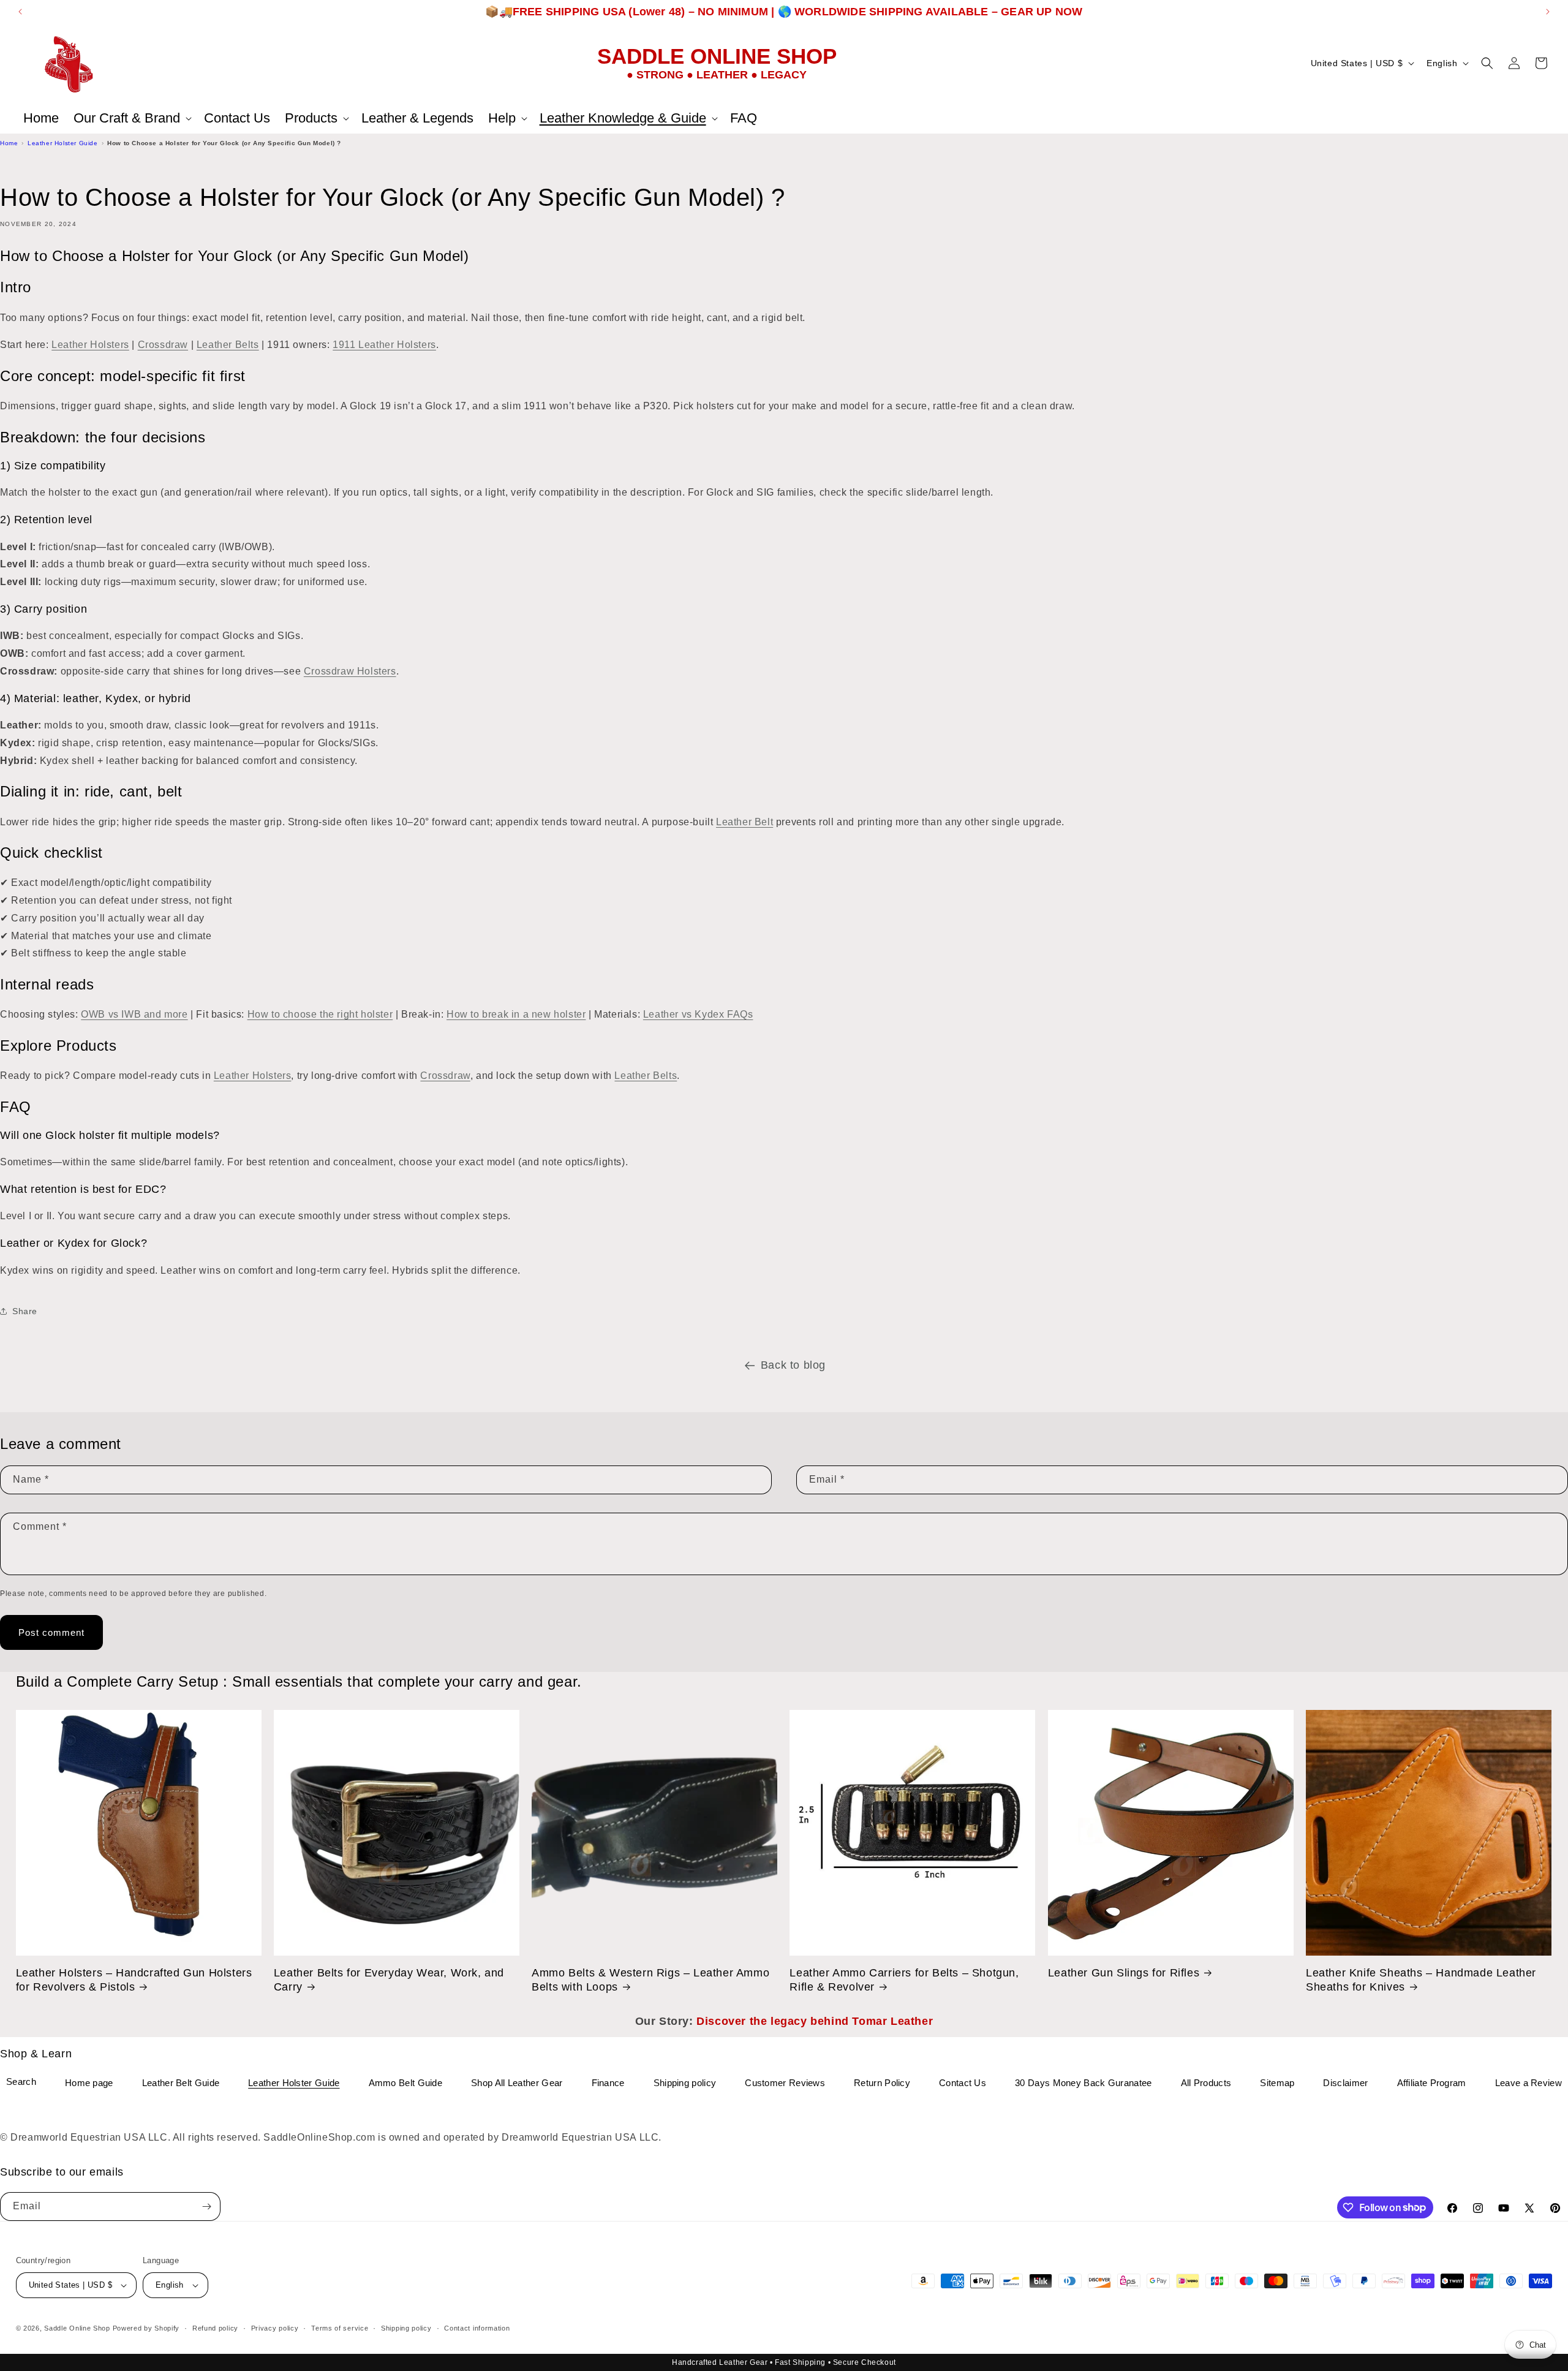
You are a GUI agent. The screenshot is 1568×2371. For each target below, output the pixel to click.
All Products (1206, 2083)
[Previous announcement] (20, 12)
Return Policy (882, 2083)
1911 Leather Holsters (384, 345)
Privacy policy (275, 2328)
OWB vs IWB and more (134, 1014)
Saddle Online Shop (77, 2328)
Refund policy (215, 2328)
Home (9, 143)
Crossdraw (163, 345)
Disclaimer (1345, 2083)
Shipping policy (685, 2083)
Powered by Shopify (146, 2328)
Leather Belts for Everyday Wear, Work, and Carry (389, 1980)
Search (21, 2082)
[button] (131, 118)
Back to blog (793, 1365)
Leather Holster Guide (63, 143)
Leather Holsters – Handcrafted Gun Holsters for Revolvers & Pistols (134, 1980)
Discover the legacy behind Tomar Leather (815, 2021)
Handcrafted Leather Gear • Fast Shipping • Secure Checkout (784, 2362)
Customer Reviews (785, 2083)
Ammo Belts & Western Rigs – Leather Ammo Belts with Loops (650, 1980)
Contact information (477, 2328)
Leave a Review (1528, 2083)
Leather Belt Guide (181, 2083)
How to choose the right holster (320, 1014)
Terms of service (340, 2328)
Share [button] (25, 1311)
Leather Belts (228, 345)
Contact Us (963, 2083)
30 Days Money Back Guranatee (1083, 2083)
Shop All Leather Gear (517, 2083)
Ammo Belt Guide (406, 2083)
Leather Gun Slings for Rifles (1124, 1973)
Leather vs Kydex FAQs (698, 1014)
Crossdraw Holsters (350, 671)
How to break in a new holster (516, 1014)
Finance (608, 2083)
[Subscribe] (206, 2207)
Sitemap (1277, 2083)
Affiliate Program (1432, 2083)
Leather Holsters (90, 345)
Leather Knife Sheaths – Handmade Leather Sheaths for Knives (1421, 1980)
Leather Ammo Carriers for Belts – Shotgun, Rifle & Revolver (904, 1980)
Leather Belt (744, 822)
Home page (89, 2083)
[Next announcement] (1548, 12)
